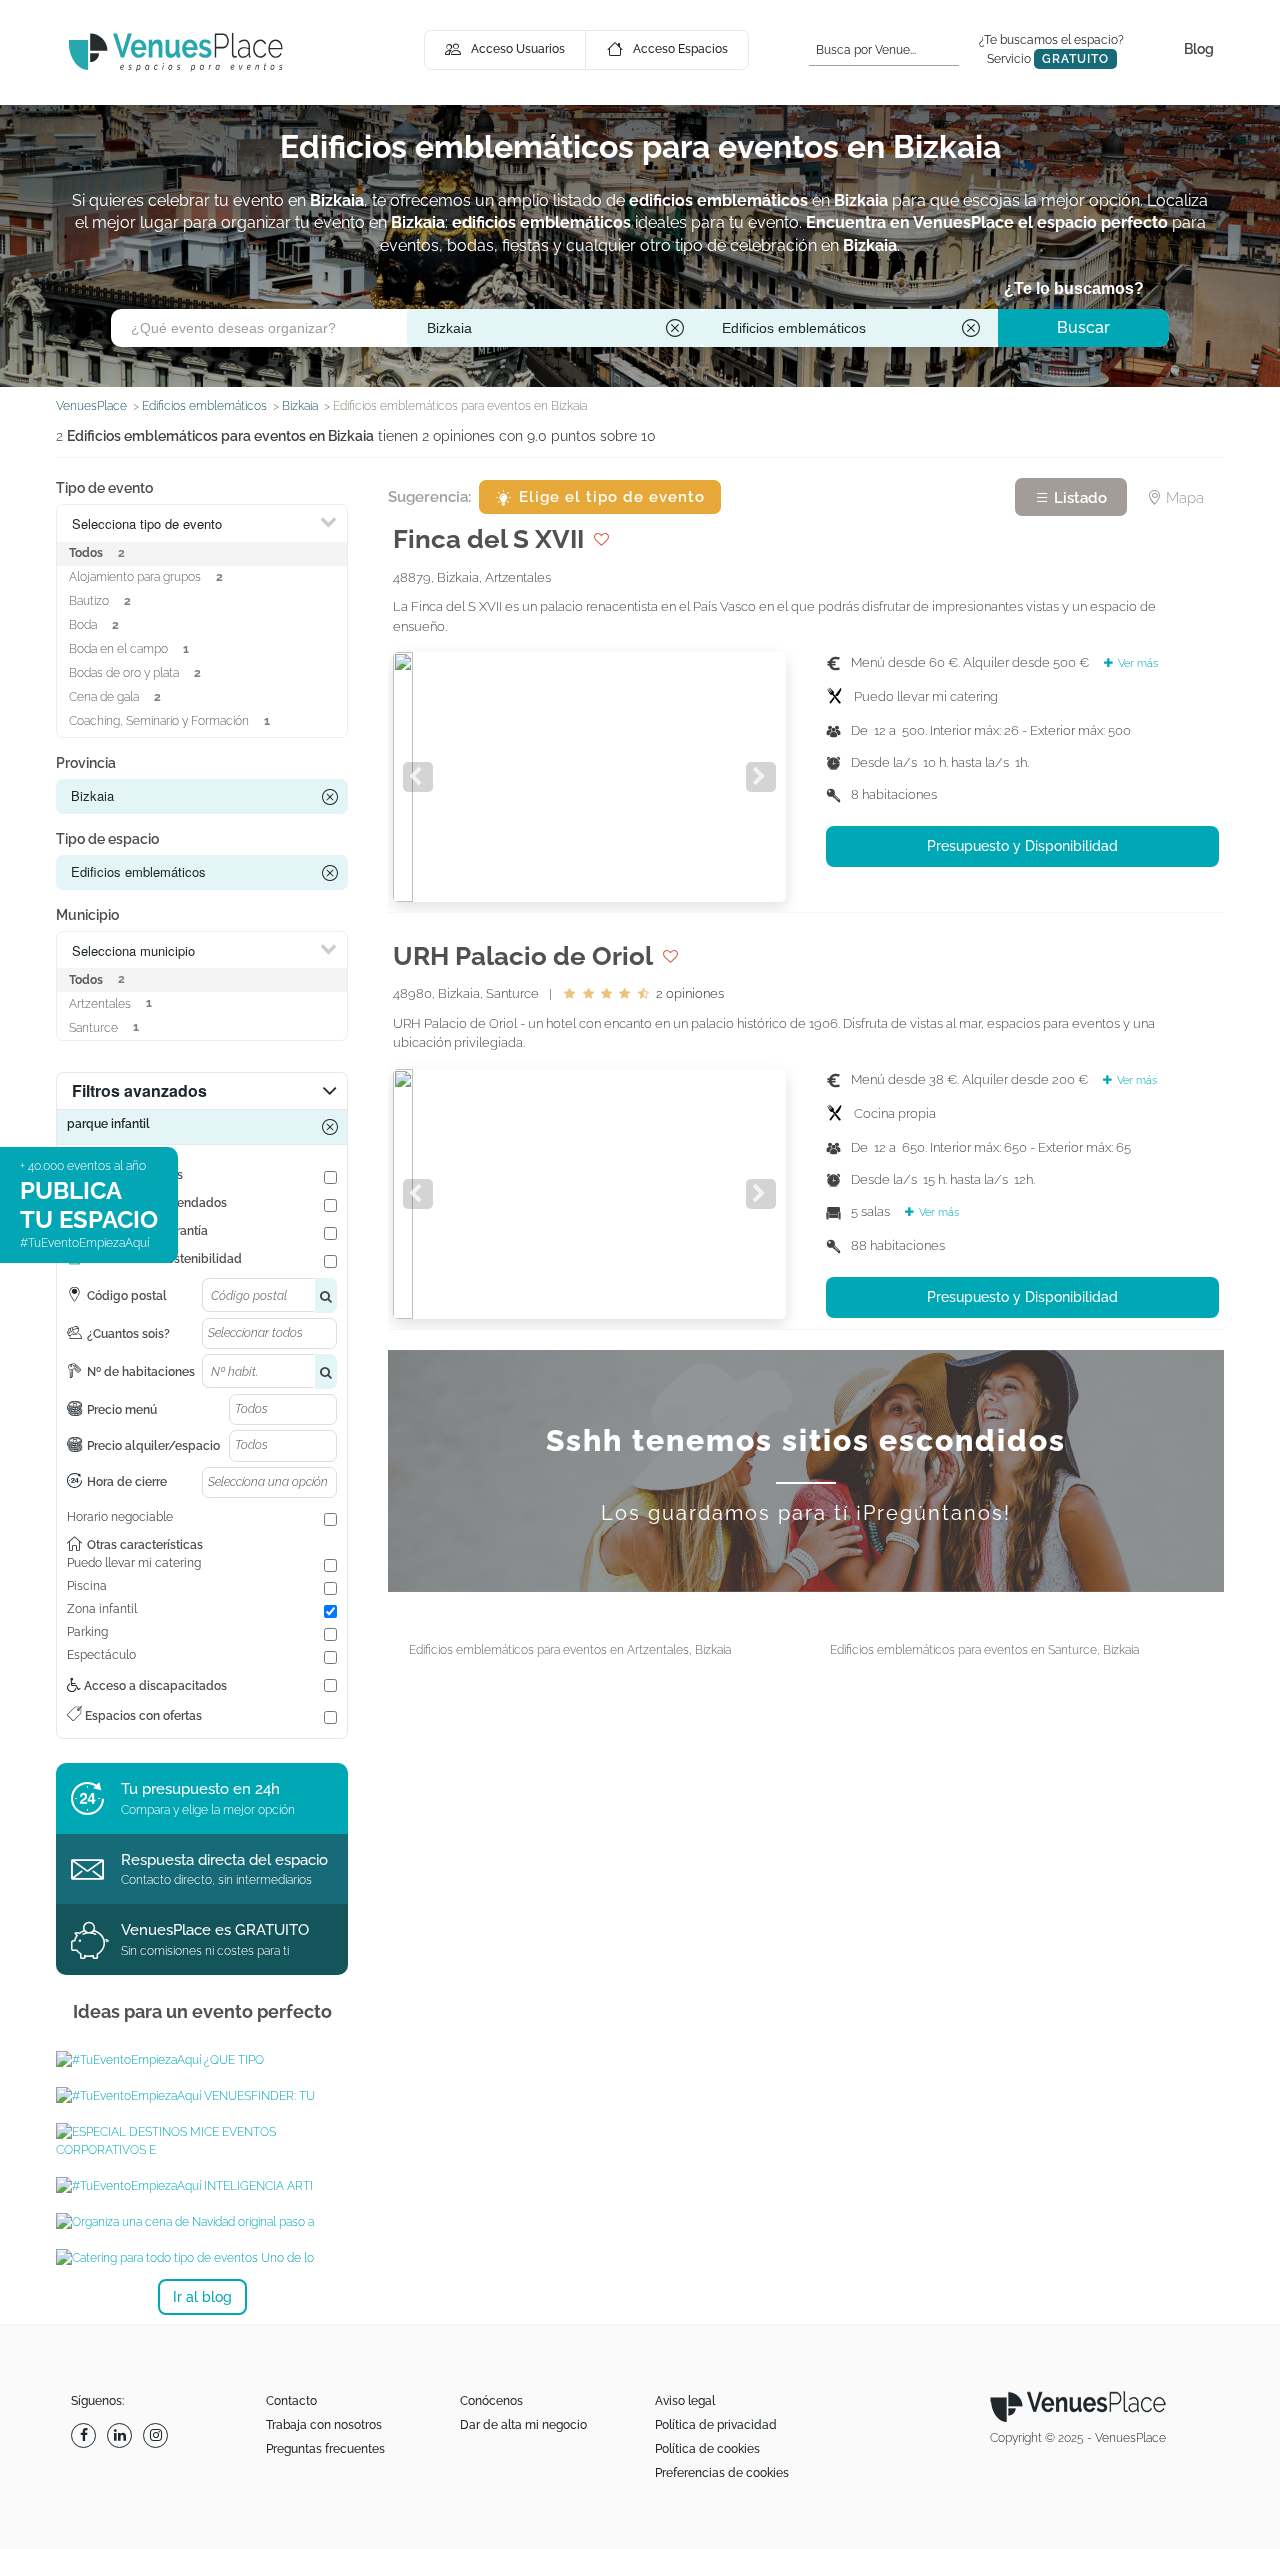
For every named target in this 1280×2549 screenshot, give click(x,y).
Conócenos (491, 2401)
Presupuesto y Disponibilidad (1022, 846)
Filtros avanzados (139, 1090)
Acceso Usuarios (518, 49)
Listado (1078, 498)
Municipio (87, 915)
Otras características (145, 1545)
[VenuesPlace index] (176, 51)
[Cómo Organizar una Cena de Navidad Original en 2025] (202, 2222)
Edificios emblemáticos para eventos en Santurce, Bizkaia (984, 1650)
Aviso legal (685, 2401)
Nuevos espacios (134, 1175)
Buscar (1083, 327)
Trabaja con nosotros (324, 2425)
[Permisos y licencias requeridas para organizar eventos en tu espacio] (202, 2060)
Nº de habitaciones (141, 1372)
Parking (87, 1632)
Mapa (1183, 498)
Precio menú (122, 1410)
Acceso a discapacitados (154, 1686)
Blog (1199, 49)
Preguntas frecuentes (325, 2449)
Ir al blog (202, 2297)
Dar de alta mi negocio (523, 2425)
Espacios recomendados (157, 1203)
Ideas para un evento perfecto (202, 2011)
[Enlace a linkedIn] (122, 2435)
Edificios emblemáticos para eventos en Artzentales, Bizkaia (570, 1650)
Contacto (291, 2401)
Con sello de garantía (147, 1231)
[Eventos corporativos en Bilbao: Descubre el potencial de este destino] (202, 2141)
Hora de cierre (127, 1482)
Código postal (127, 1296)
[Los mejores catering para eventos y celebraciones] (202, 2258)
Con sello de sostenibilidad (164, 1259)
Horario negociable (120, 1517)
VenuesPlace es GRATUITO (215, 1930)
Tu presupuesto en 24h (200, 1789)
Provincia (86, 763)
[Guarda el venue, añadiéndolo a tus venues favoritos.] (601, 539)
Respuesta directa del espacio (224, 1860)
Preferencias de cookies (722, 2473)
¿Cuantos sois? (128, 1334)
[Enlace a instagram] (158, 2435)
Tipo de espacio (107, 839)
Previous (418, 777)
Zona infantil (102, 1609)
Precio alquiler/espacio (153, 1446)
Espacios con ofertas (142, 1716)
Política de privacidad (716, 2425)
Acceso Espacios (680, 49)
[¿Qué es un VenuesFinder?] (202, 2096)
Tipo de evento (104, 488)
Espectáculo (101, 1655)
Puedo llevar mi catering (134, 1563)
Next (761, 777)
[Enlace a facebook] (86, 2435)
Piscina (87, 1586)
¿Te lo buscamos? (1074, 288)
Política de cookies (707, 2449)
